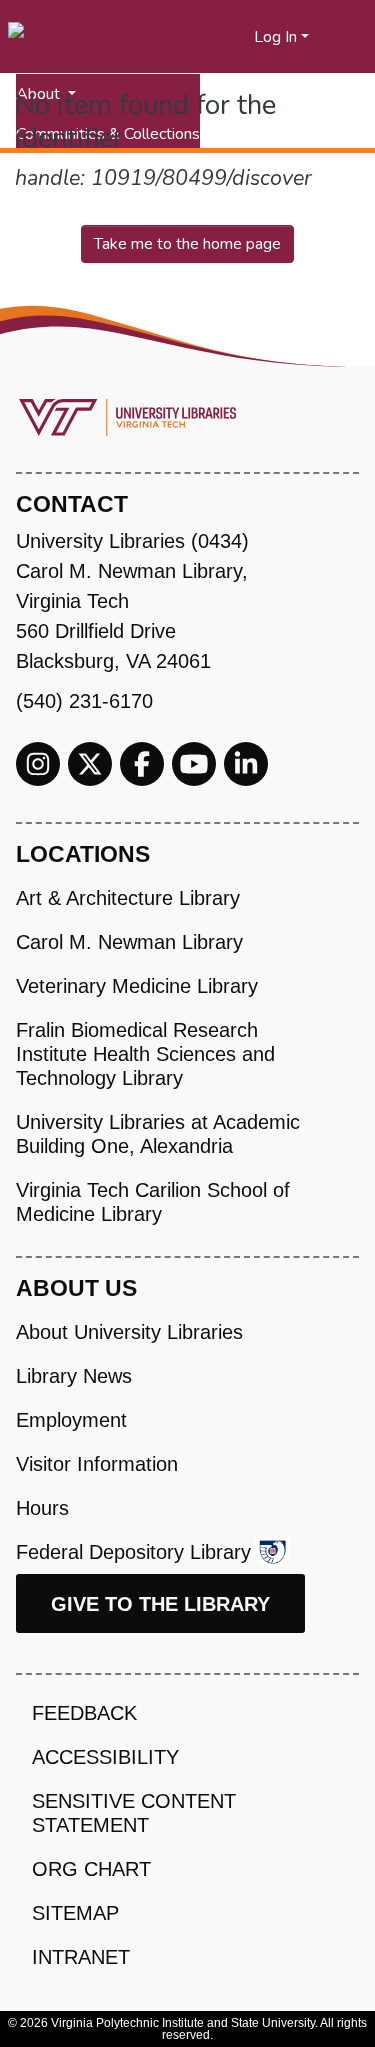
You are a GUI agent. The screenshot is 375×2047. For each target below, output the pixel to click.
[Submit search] (214, 37)
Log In (275, 37)
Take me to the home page (187, 244)
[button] (239, 37)
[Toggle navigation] (347, 37)
